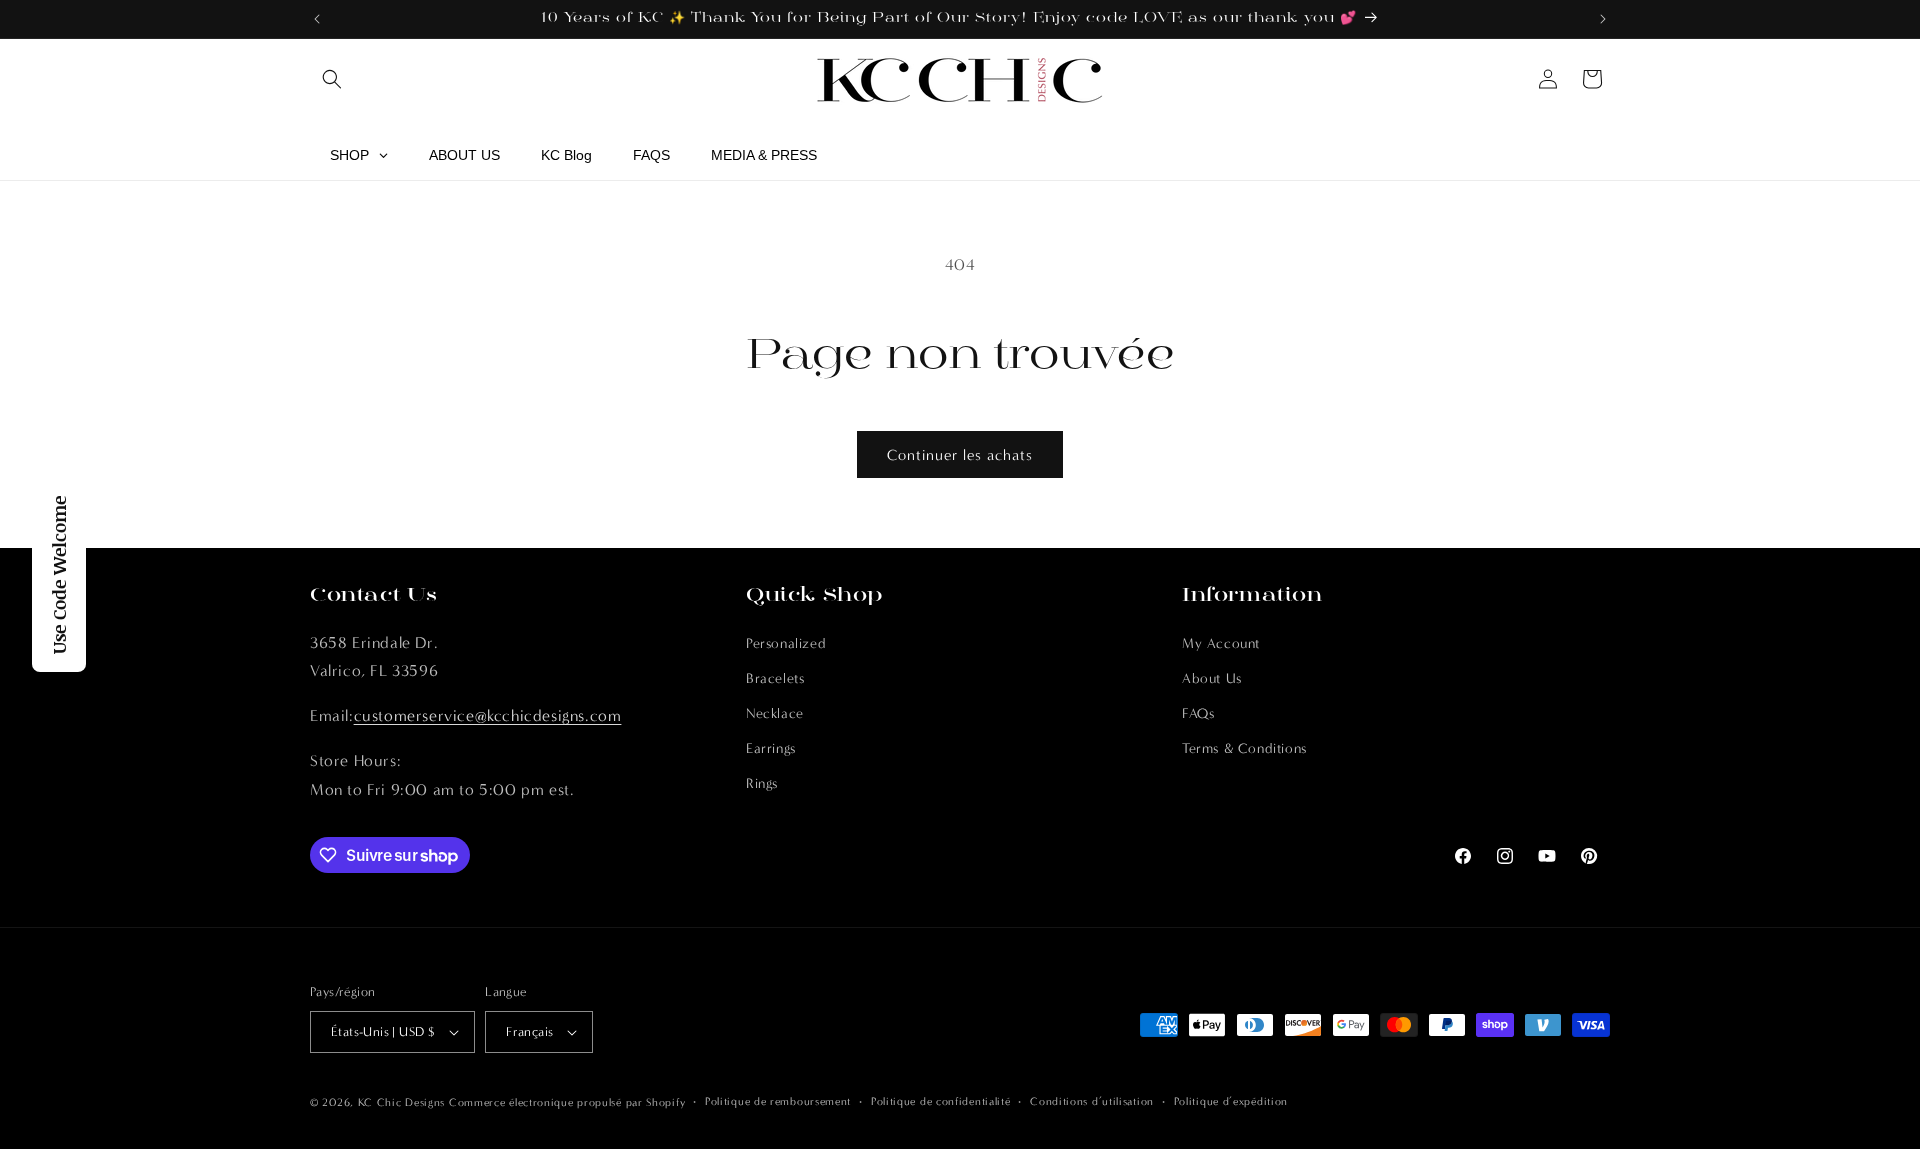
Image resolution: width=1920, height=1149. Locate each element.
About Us (1212, 678)
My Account (1221, 643)
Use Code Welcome (59, 575)
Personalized (786, 643)
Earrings (771, 748)
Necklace (775, 713)
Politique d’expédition (1231, 1101)
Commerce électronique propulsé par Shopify (567, 1102)
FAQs (1198, 713)
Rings (762, 784)
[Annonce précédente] (317, 19)
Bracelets (775, 678)
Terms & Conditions (1244, 748)
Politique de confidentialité (941, 1101)
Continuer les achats (960, 455)
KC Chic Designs (402, 1102)
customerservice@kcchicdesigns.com (488, 715)
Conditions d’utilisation (1092, 1101)
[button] (332, 79)
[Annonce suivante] (1603, 19)
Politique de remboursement (778, 1101)
